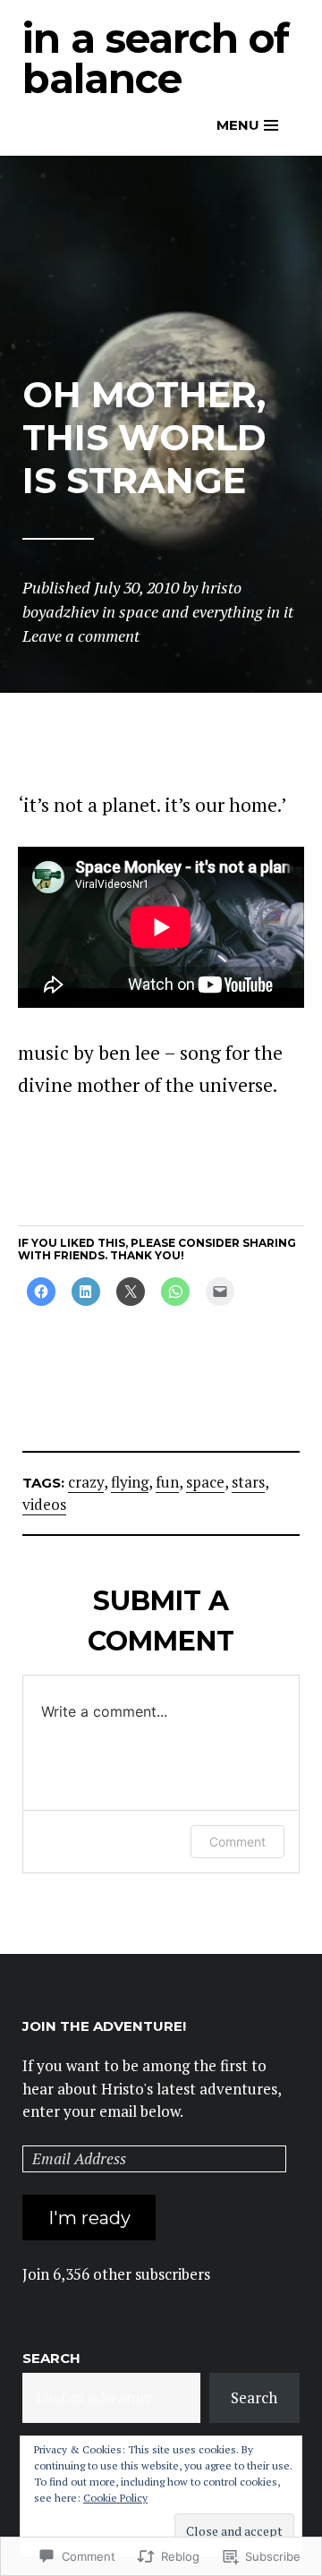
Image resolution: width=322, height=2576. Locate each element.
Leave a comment (81, 635)
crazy (86, 1482)
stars (248, 1482)
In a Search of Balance (156, 58)
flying (130, 1482)
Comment (237, 1842)
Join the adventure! (104, 2026)
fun (167, 1482)
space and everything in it (206, 611)
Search (51, 2358)
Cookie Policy (115, 2498)
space (205, 1482)
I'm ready (89, 2218)
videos (44, 1504)
